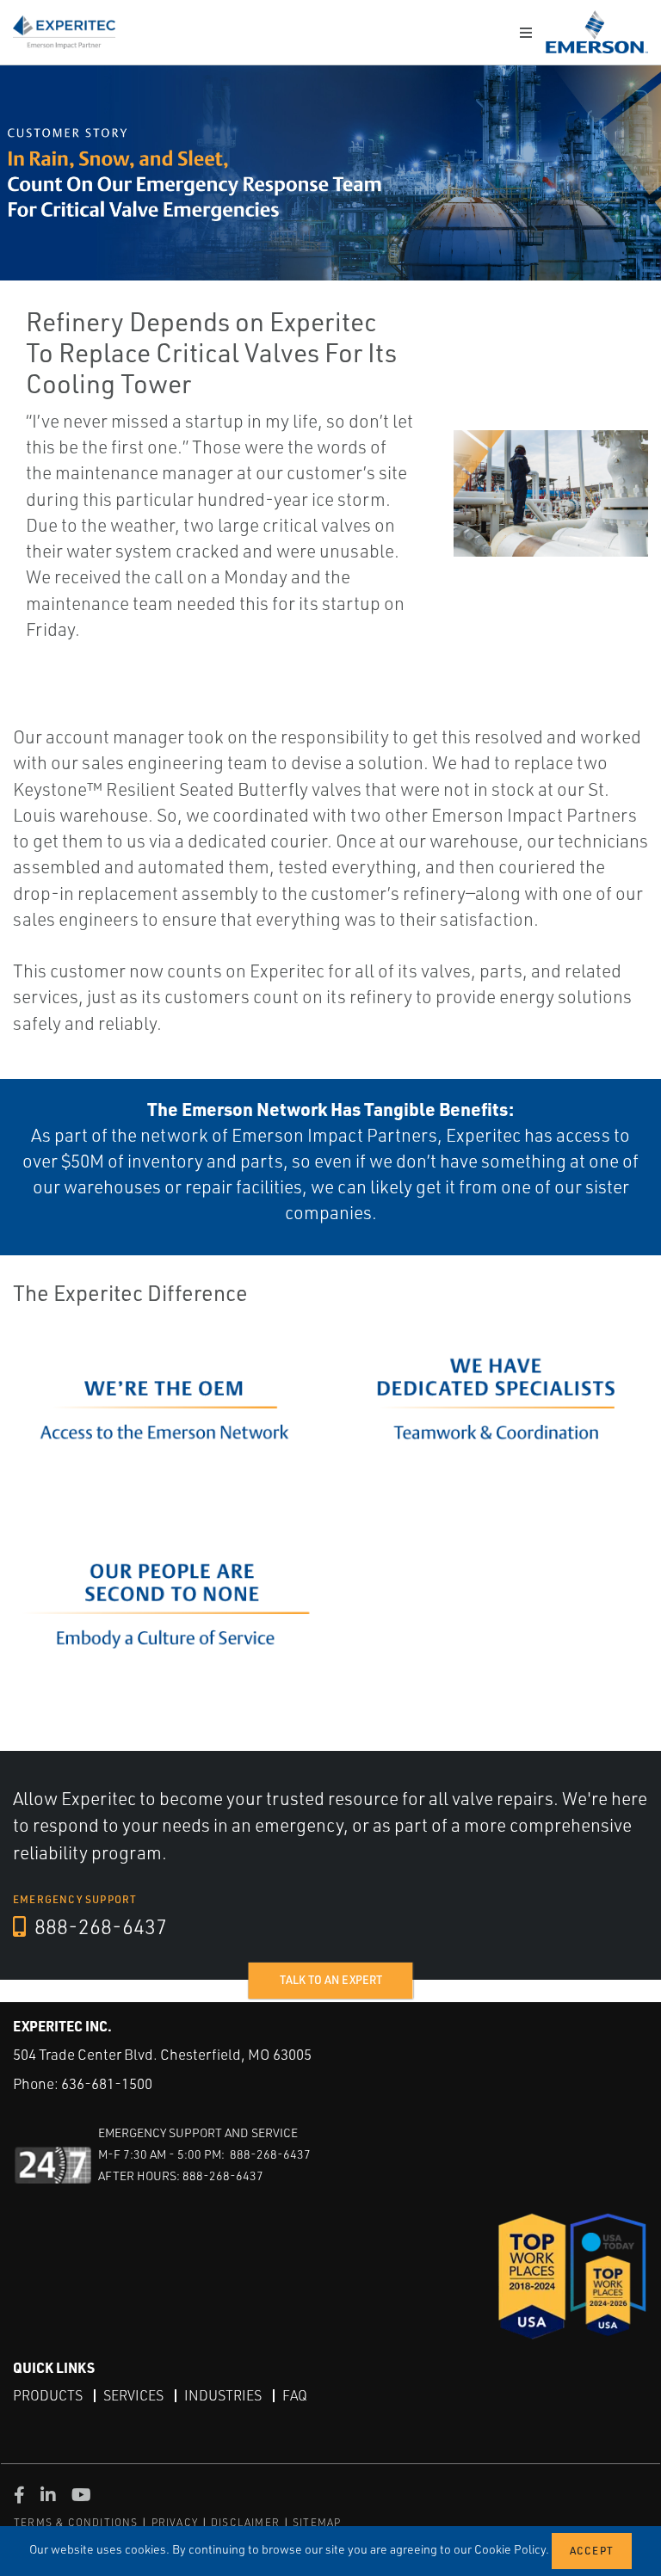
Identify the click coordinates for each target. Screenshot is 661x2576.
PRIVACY (175, 2522)
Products (48, 2395)
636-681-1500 (107, 2083)
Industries (223, 2395)
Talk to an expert (331, 1980)
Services (133, 2395)
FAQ (295, 2395)
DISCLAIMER (245, 2522)
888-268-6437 (99, 1926)
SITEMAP (317, 2522)
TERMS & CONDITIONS (76, 2522)
